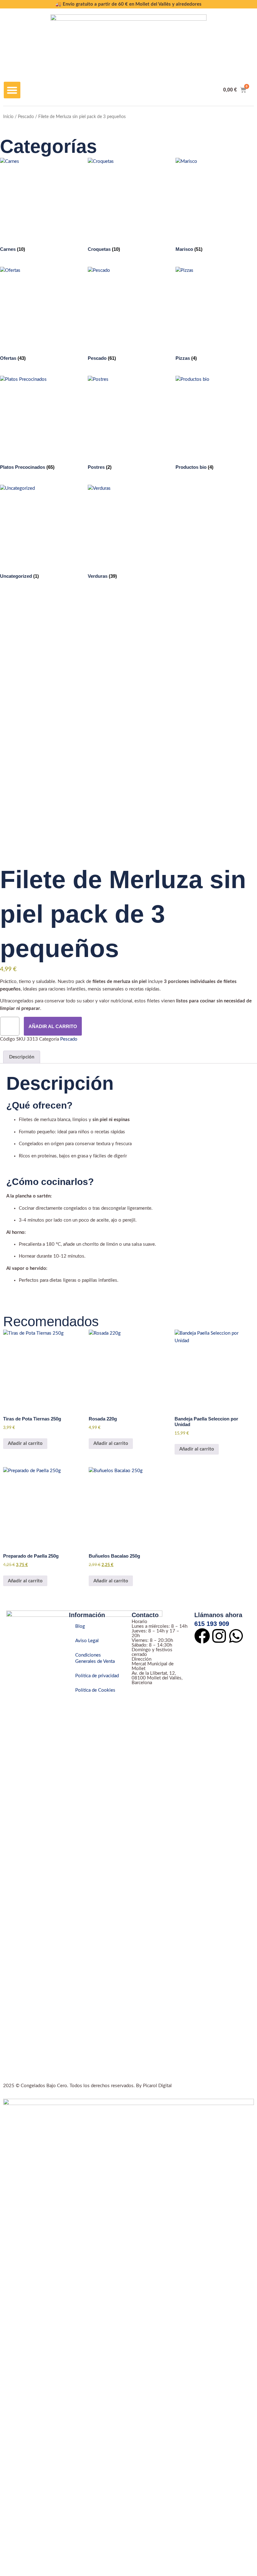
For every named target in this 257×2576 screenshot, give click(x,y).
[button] (12, 90)
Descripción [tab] (22, 1057)
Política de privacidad (97, 1676)
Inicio (8, 117)
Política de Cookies (95, 1690)
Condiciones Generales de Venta (95, 1658)
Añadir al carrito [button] (25, 1443)
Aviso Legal (87, 1641)
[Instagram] (219, 1636)
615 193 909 (212, 1624)
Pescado (26, 117)
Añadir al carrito (53, 1026)
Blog (80, 1626)
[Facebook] (202, 1636)
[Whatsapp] (236, 1636)
